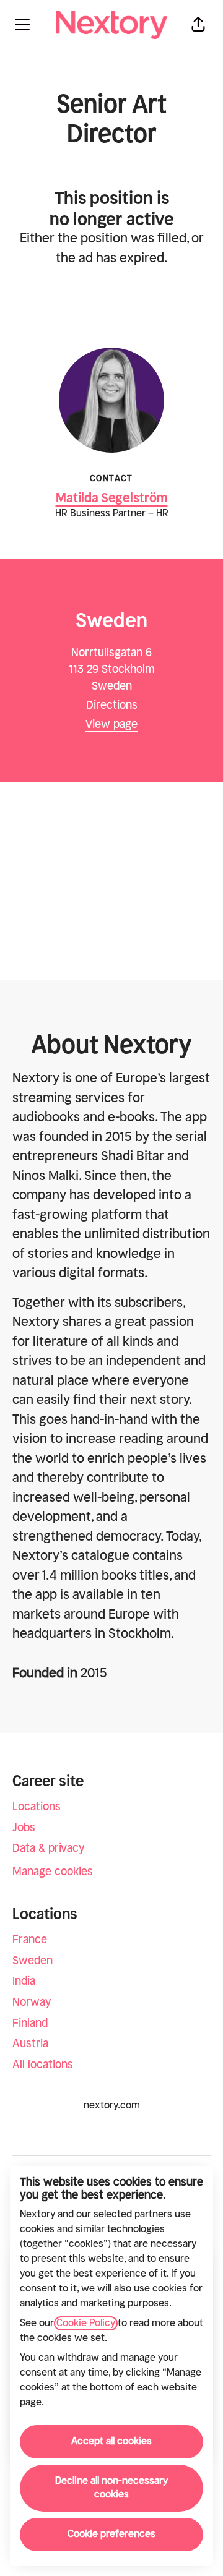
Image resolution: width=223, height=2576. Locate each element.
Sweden (33, 1961)
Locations (37, 1807)
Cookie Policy (86, 2323)
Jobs (24, 1828)
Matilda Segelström (112, 498)
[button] (198, 25)
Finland (30, 2023)
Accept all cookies (111, 2441)
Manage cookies (53, 1872)
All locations (43, 2065)
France (30, 1940)
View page (111, 725)
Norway (32, 2002)
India (24, 1981)
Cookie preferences (111, 2534)
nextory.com (112, 2106)
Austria (30, 2044)
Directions (112, 705)
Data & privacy (49, 1848)
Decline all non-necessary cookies (111, 2488)
